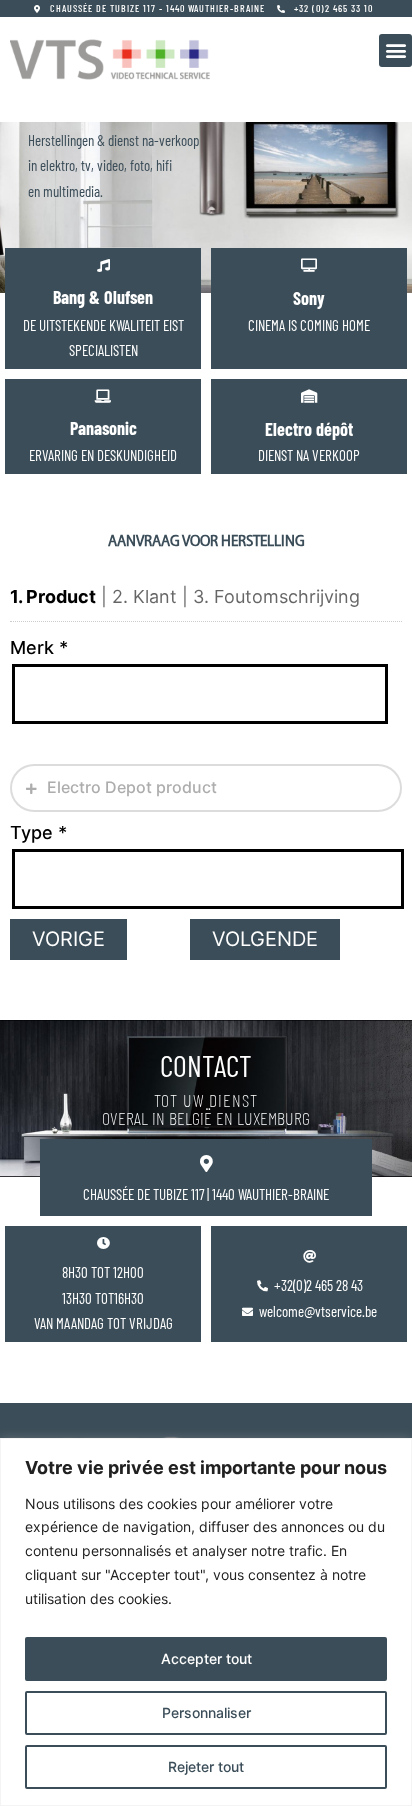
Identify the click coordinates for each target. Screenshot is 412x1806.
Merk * (39, 647)
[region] (206, 1622)
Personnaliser (206, 1712)
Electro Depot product (130, 787)
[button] (395, 50)
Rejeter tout (206, 1766)
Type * (38, 832)
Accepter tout (206, 1658)
